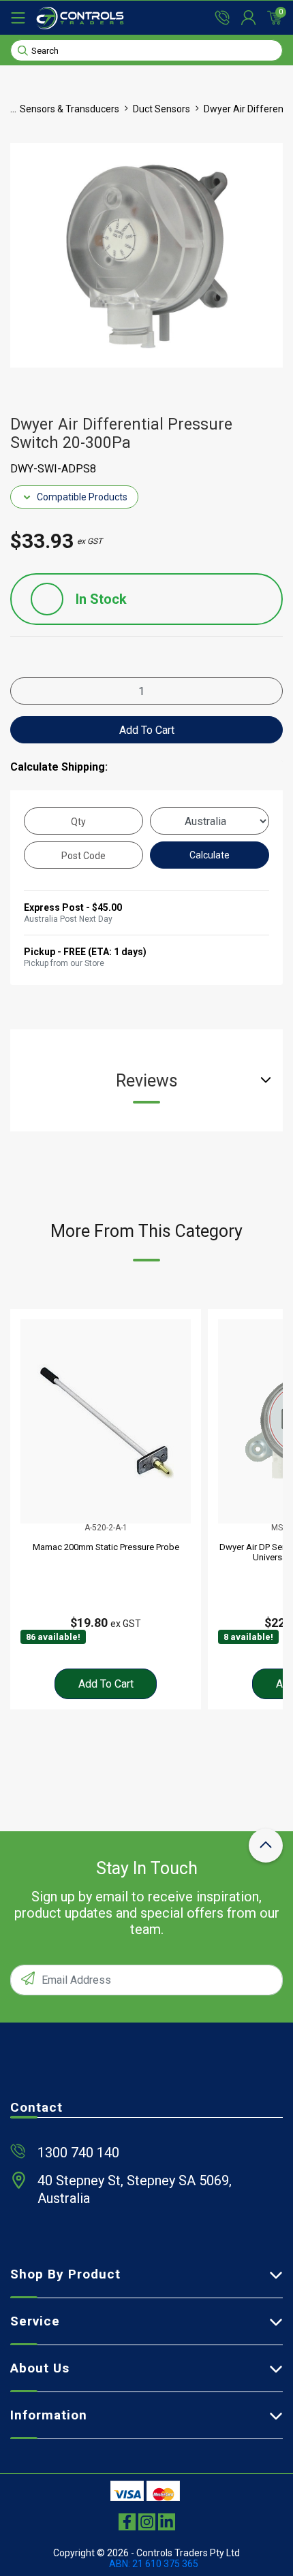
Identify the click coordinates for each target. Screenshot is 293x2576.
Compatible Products (82, 497)
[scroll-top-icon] (266, 1846)
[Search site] (23, 50)
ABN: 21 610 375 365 (154, 2564)
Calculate (210, 855)
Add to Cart (147, 730)
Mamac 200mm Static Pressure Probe (106, 1547)
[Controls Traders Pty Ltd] (80, 18)
